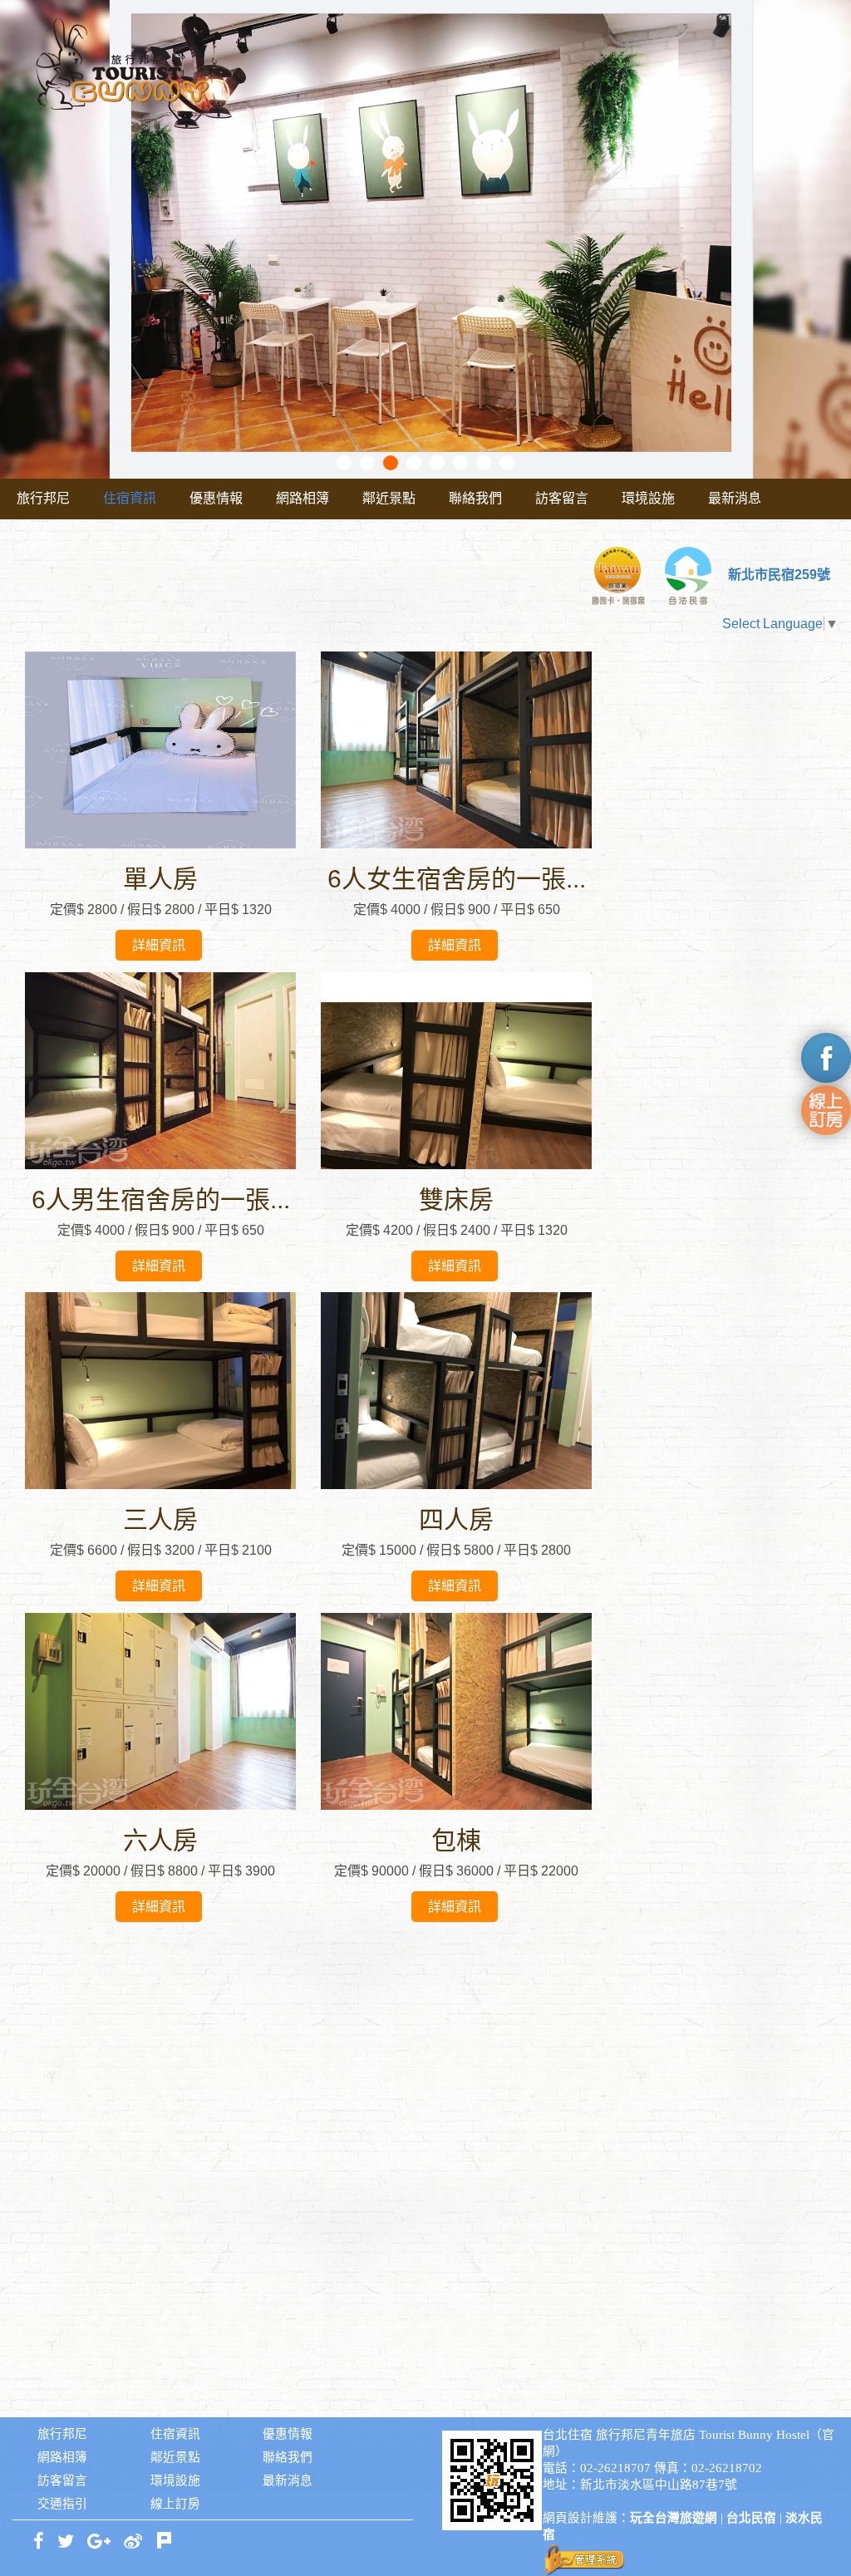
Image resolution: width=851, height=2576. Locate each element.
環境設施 (648, 498)
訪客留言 (562, 498)
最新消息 (735, 498)
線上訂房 (175, 2504)
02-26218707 (615, 2468)
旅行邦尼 (43, 498)
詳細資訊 (159, 945)
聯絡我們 (475, 498)
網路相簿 (303, 498)
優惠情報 (216, 498)
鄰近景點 (389, 498)
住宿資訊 (130, 498)
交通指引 (62, 2504)
